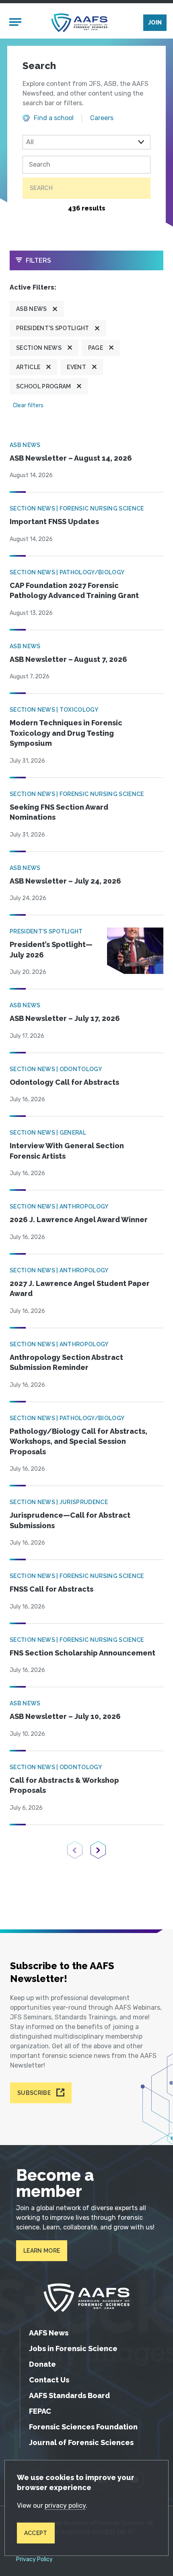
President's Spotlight (53, 328)
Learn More (42, 2251)
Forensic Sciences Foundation (83, 2427)
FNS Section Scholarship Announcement (82, 1653)
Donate (42, 2364)
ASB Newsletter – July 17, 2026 (65, 1018)
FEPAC (40, 2411)
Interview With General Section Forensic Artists (67, 1151)
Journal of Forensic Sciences (81, 2442)
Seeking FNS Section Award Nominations (59, 812)
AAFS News (49, 2333)
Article (28, 367)
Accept (36, 2533)
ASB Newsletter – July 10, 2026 (65, 1716)
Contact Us (49, 2380)
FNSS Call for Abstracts (51, 1589)
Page (96, 348)
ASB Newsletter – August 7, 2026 (68, 659)
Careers (102, 118)
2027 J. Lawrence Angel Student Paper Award (80, 1289)
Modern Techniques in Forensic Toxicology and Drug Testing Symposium (66, 733)
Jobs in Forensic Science (73, 2348)
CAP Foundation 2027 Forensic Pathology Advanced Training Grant (74, 591)
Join (155, 22)
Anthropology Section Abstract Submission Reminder (66, 1363)
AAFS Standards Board (69, 2395)
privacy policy (65, 2506)
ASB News (32, 309)
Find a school (54, 118)
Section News (39, 348)
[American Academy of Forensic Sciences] (79, 23)
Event (76, 367)
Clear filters (28, 405)
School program (43, 386)
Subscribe (34, 2093)
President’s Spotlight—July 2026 (51, 950)
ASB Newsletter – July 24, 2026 (65, 881)
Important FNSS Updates (54, 522)
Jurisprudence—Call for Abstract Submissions (70, 1520)
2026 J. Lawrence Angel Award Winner (79, 1220)
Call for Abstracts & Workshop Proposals (64, 1785)
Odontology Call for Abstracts (64, 1082)
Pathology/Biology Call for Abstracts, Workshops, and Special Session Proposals (78, 1441)
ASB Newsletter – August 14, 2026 (71, 458)
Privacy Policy (34, 2560)
